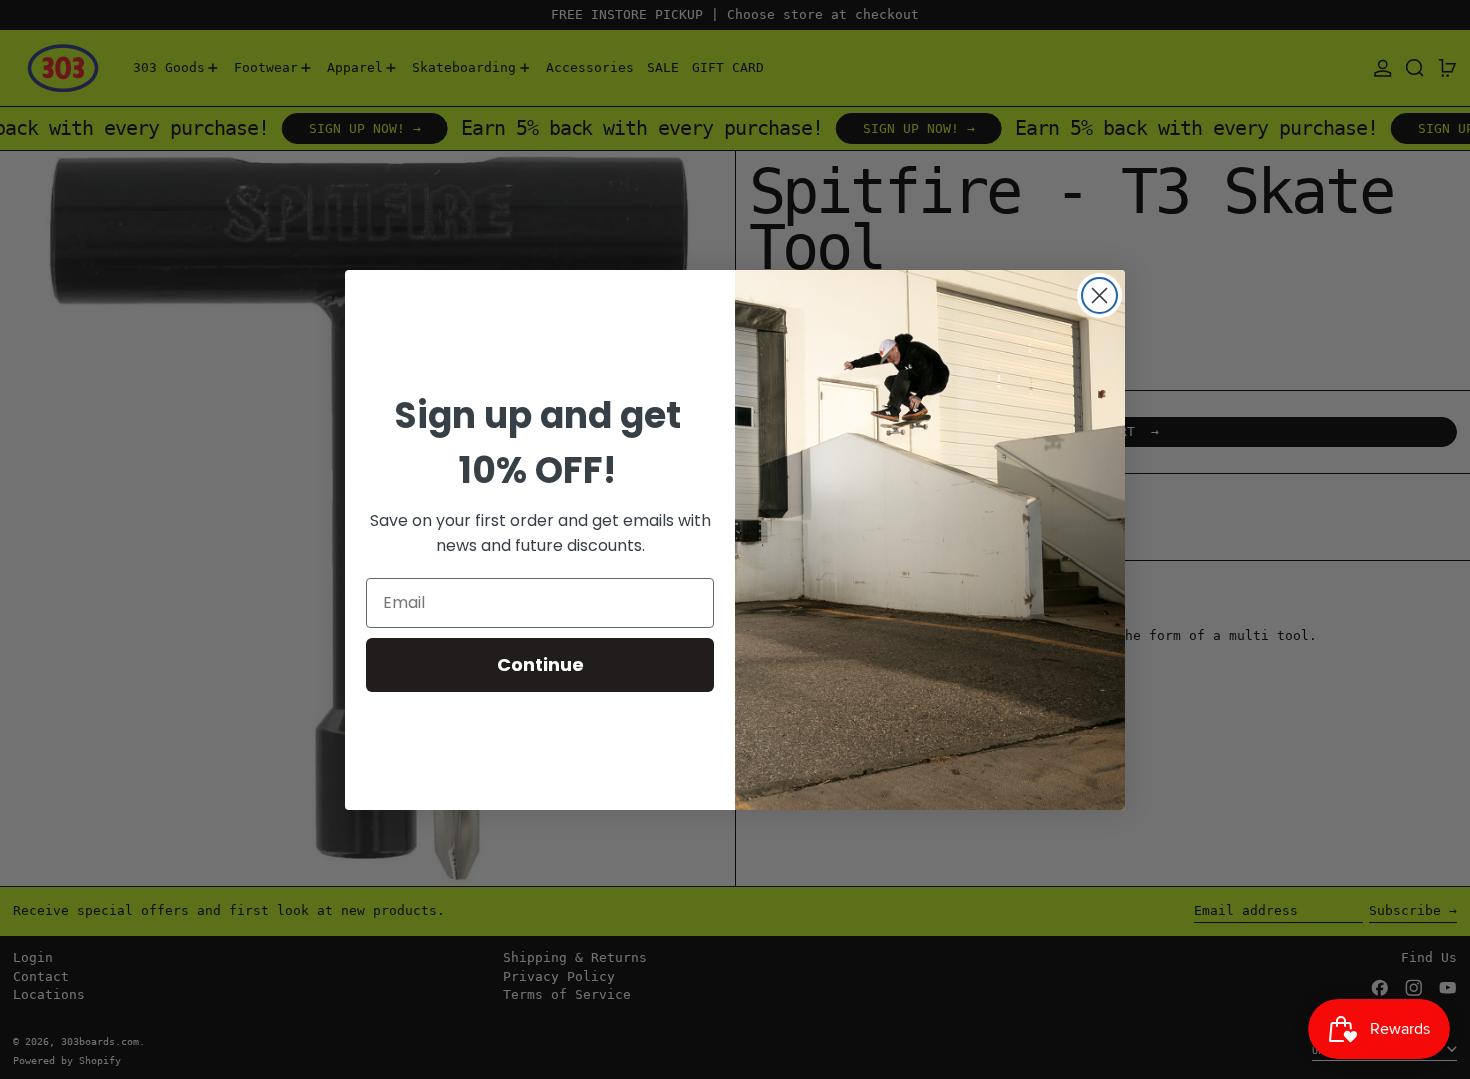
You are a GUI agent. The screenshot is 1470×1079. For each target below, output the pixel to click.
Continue (540, 664)
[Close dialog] (1099, 295)
